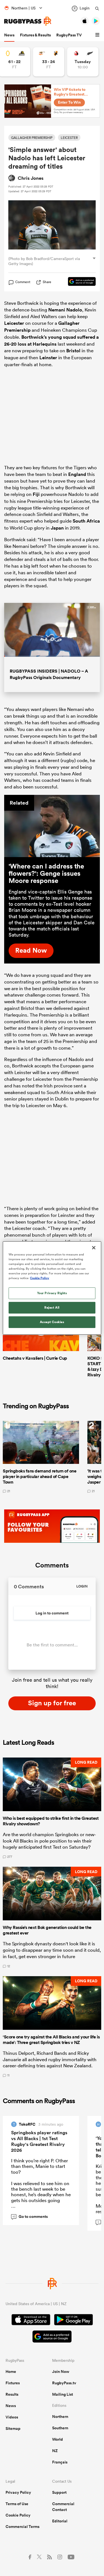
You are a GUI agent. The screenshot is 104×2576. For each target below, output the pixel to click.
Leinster (48, 358)
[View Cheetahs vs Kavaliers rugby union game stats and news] (49, 62)
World (58, 2439)
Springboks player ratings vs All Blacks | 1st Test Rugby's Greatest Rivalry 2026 (39, 2141)
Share (47, 282)
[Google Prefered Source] (79, 282)
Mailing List (63, 2394)
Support (59, 2492)
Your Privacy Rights (52, 1293)
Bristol (73, 351)
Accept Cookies (52, 1322)
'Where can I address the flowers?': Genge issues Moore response (46, 873)
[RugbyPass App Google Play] (73, 2320)
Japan (57, 528)
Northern (60, 2417)
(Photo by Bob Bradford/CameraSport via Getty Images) (44, 261)
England (77, 474)
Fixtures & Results (35, 35)
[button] (98, 35)
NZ (55, 2451)
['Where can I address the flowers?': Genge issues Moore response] (52, 826)
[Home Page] (28, 21)
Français (60, 2462)
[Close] (94, 1248)
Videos (12, 2417)
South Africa (86, 521)
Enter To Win (69, 102)
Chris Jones (31, 178)
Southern (60, 2428)
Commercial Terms (22, 2527)
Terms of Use (17, 2504)
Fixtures (13, 2383)
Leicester (14, 323)
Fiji (36, 494)
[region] (52, 1288)
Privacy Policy (18, 2492)
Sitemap (13, 2428)
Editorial (60, 2521)
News (9, 35)
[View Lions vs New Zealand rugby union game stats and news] (83, 62)
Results (12, 2394)
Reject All (52, 1307)
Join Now (61, 2372)
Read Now (31, 950)
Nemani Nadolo (65, 310)
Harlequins (45, 344)
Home (11, 2372)
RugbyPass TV (69, 35)
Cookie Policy (18, 2515)
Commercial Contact (63, 2507)
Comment (23, 282)
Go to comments (30, 2216)
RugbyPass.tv (64, 2383)
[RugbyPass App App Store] (31, 2320)
